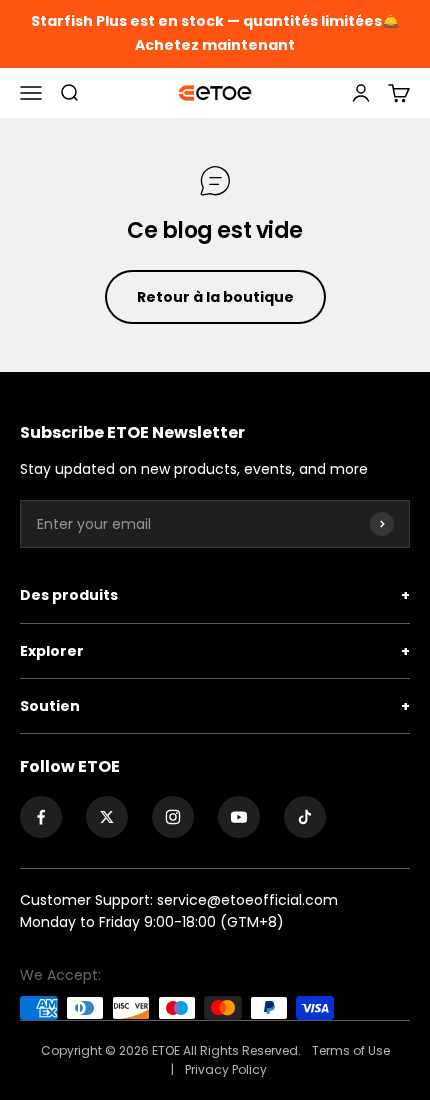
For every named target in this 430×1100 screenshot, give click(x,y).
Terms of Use (351, 1050)
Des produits (215, 595)
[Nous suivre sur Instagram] (173, 817)
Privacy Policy (226, 1069)
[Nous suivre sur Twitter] (107, 817)
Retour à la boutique (215, 297)
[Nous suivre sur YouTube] (239, 817)
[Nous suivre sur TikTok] (305, 817)
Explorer (215, 651)
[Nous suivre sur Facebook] (41, 817)
